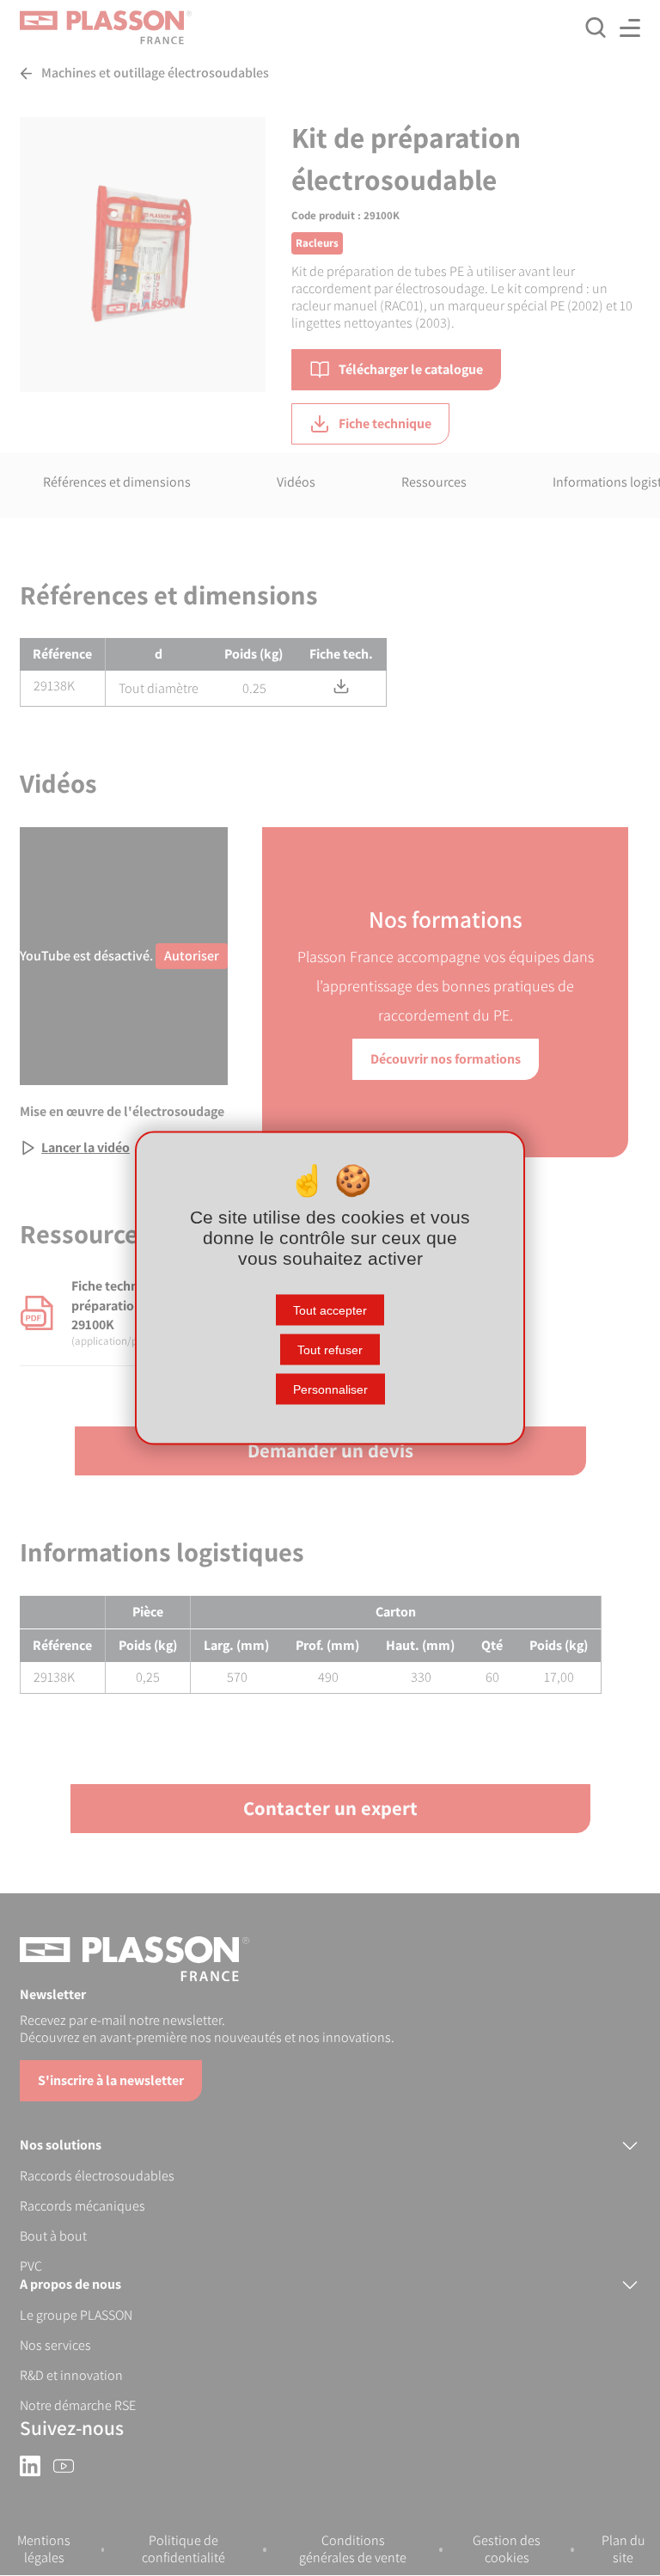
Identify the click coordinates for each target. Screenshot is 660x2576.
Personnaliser (330, 1389)
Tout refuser (330, 1350)
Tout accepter (330, 1310)
